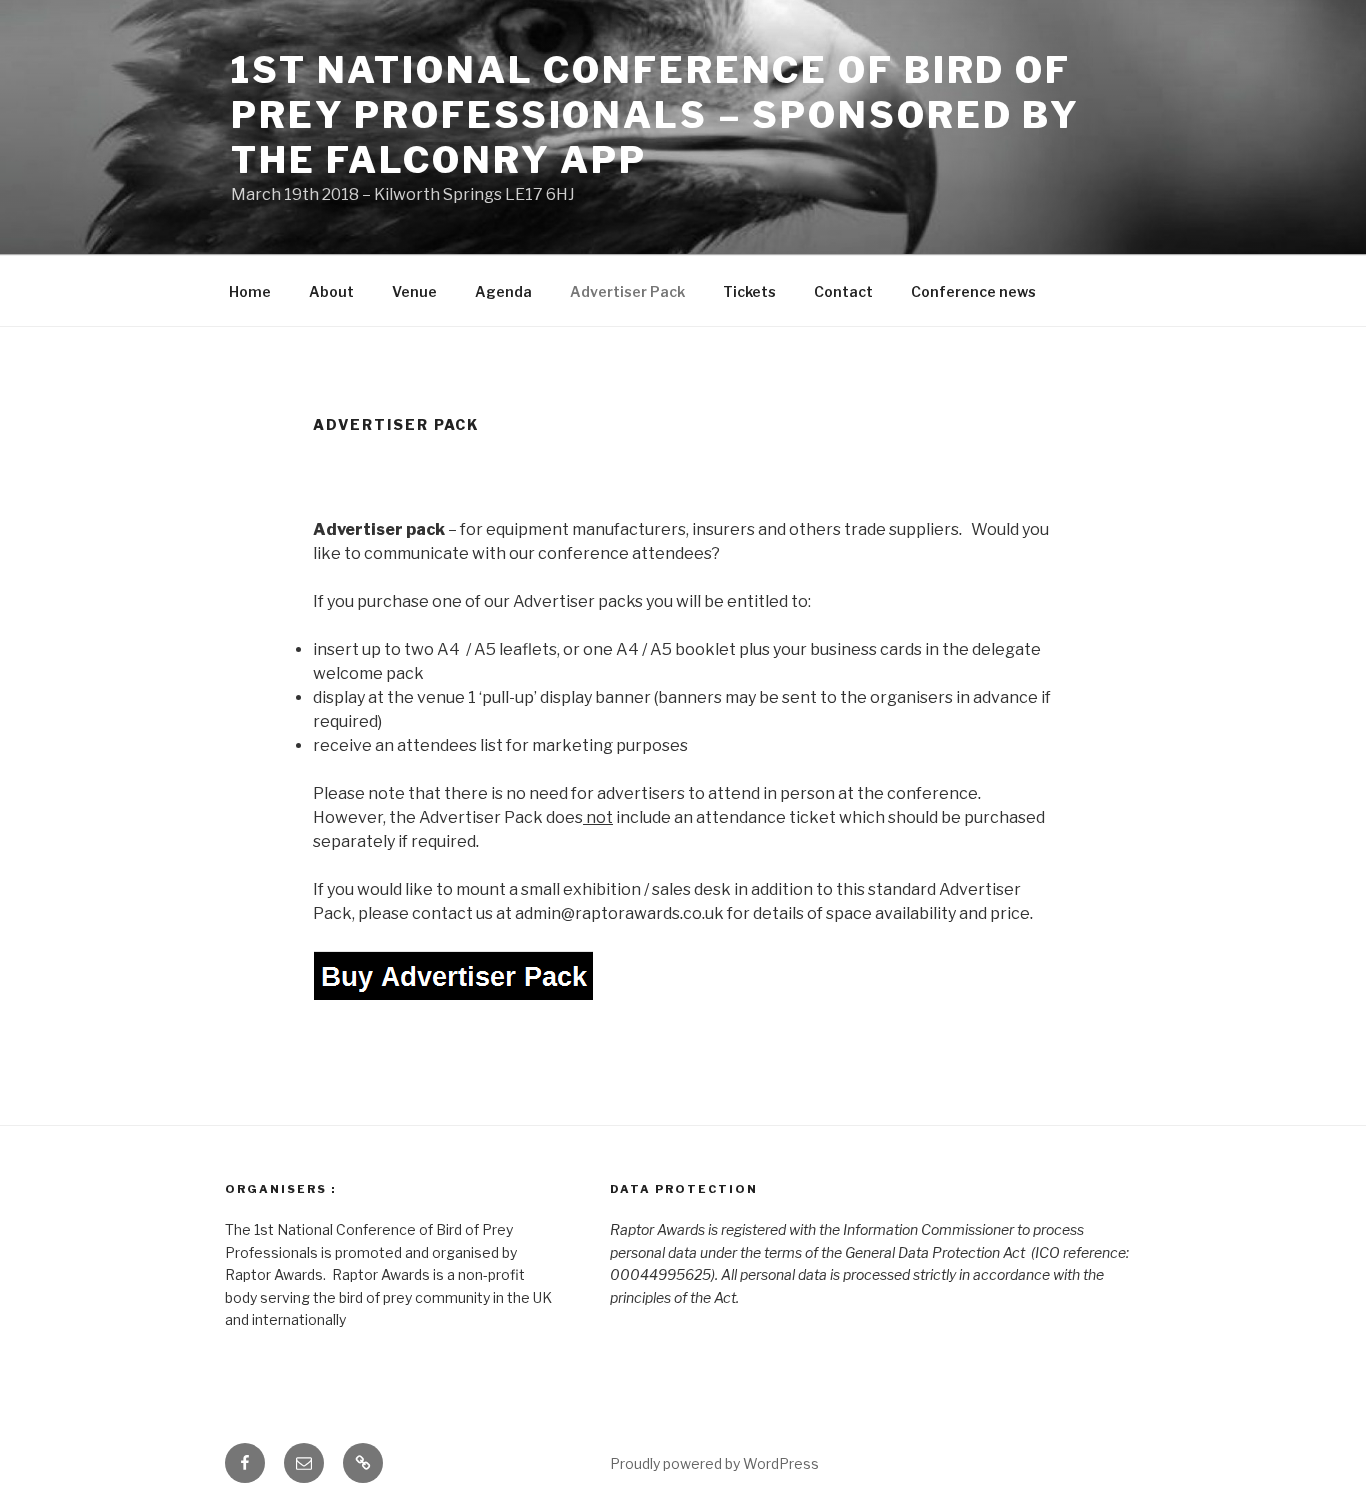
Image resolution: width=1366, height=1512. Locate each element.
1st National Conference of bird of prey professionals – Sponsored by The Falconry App (655, 115)
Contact (843, 291)
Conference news (973, 291)
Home (250, 291)
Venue (414, 291)
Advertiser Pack (627, 291)
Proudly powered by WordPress (714, 1463)
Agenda (503, 291)
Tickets (749, 291)
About (331, 291)
